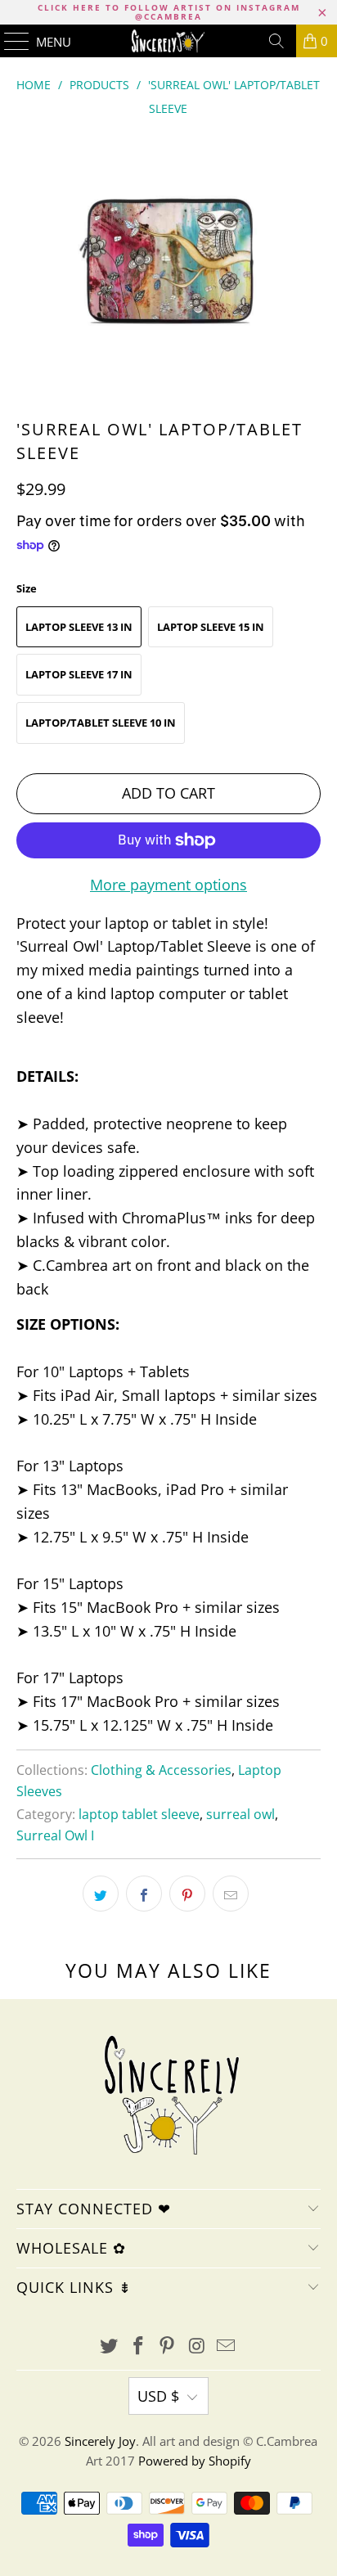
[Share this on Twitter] (101, 1894)
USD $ (158, 2396)
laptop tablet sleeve (139, 1814)
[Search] (276, 41)
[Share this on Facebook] (144, 1894)
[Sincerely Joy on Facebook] (138, 2346)
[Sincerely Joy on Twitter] (110, 2346)
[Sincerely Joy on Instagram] (197, 2346)
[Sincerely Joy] (168, 41)
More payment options (168, 885)
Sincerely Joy (100, 2441)
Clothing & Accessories (161, 1770)
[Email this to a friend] (231, 1894)
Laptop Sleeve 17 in (79, 674)
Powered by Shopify (195, 2461)
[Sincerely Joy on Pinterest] (168, 2346)
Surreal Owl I (55, 1835)
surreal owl (240, 1814)
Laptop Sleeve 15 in (211, 627)
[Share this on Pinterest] (187, 1894)
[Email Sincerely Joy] (227, 2346)
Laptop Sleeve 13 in (79, 627)
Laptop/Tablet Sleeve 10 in (101, 723)
